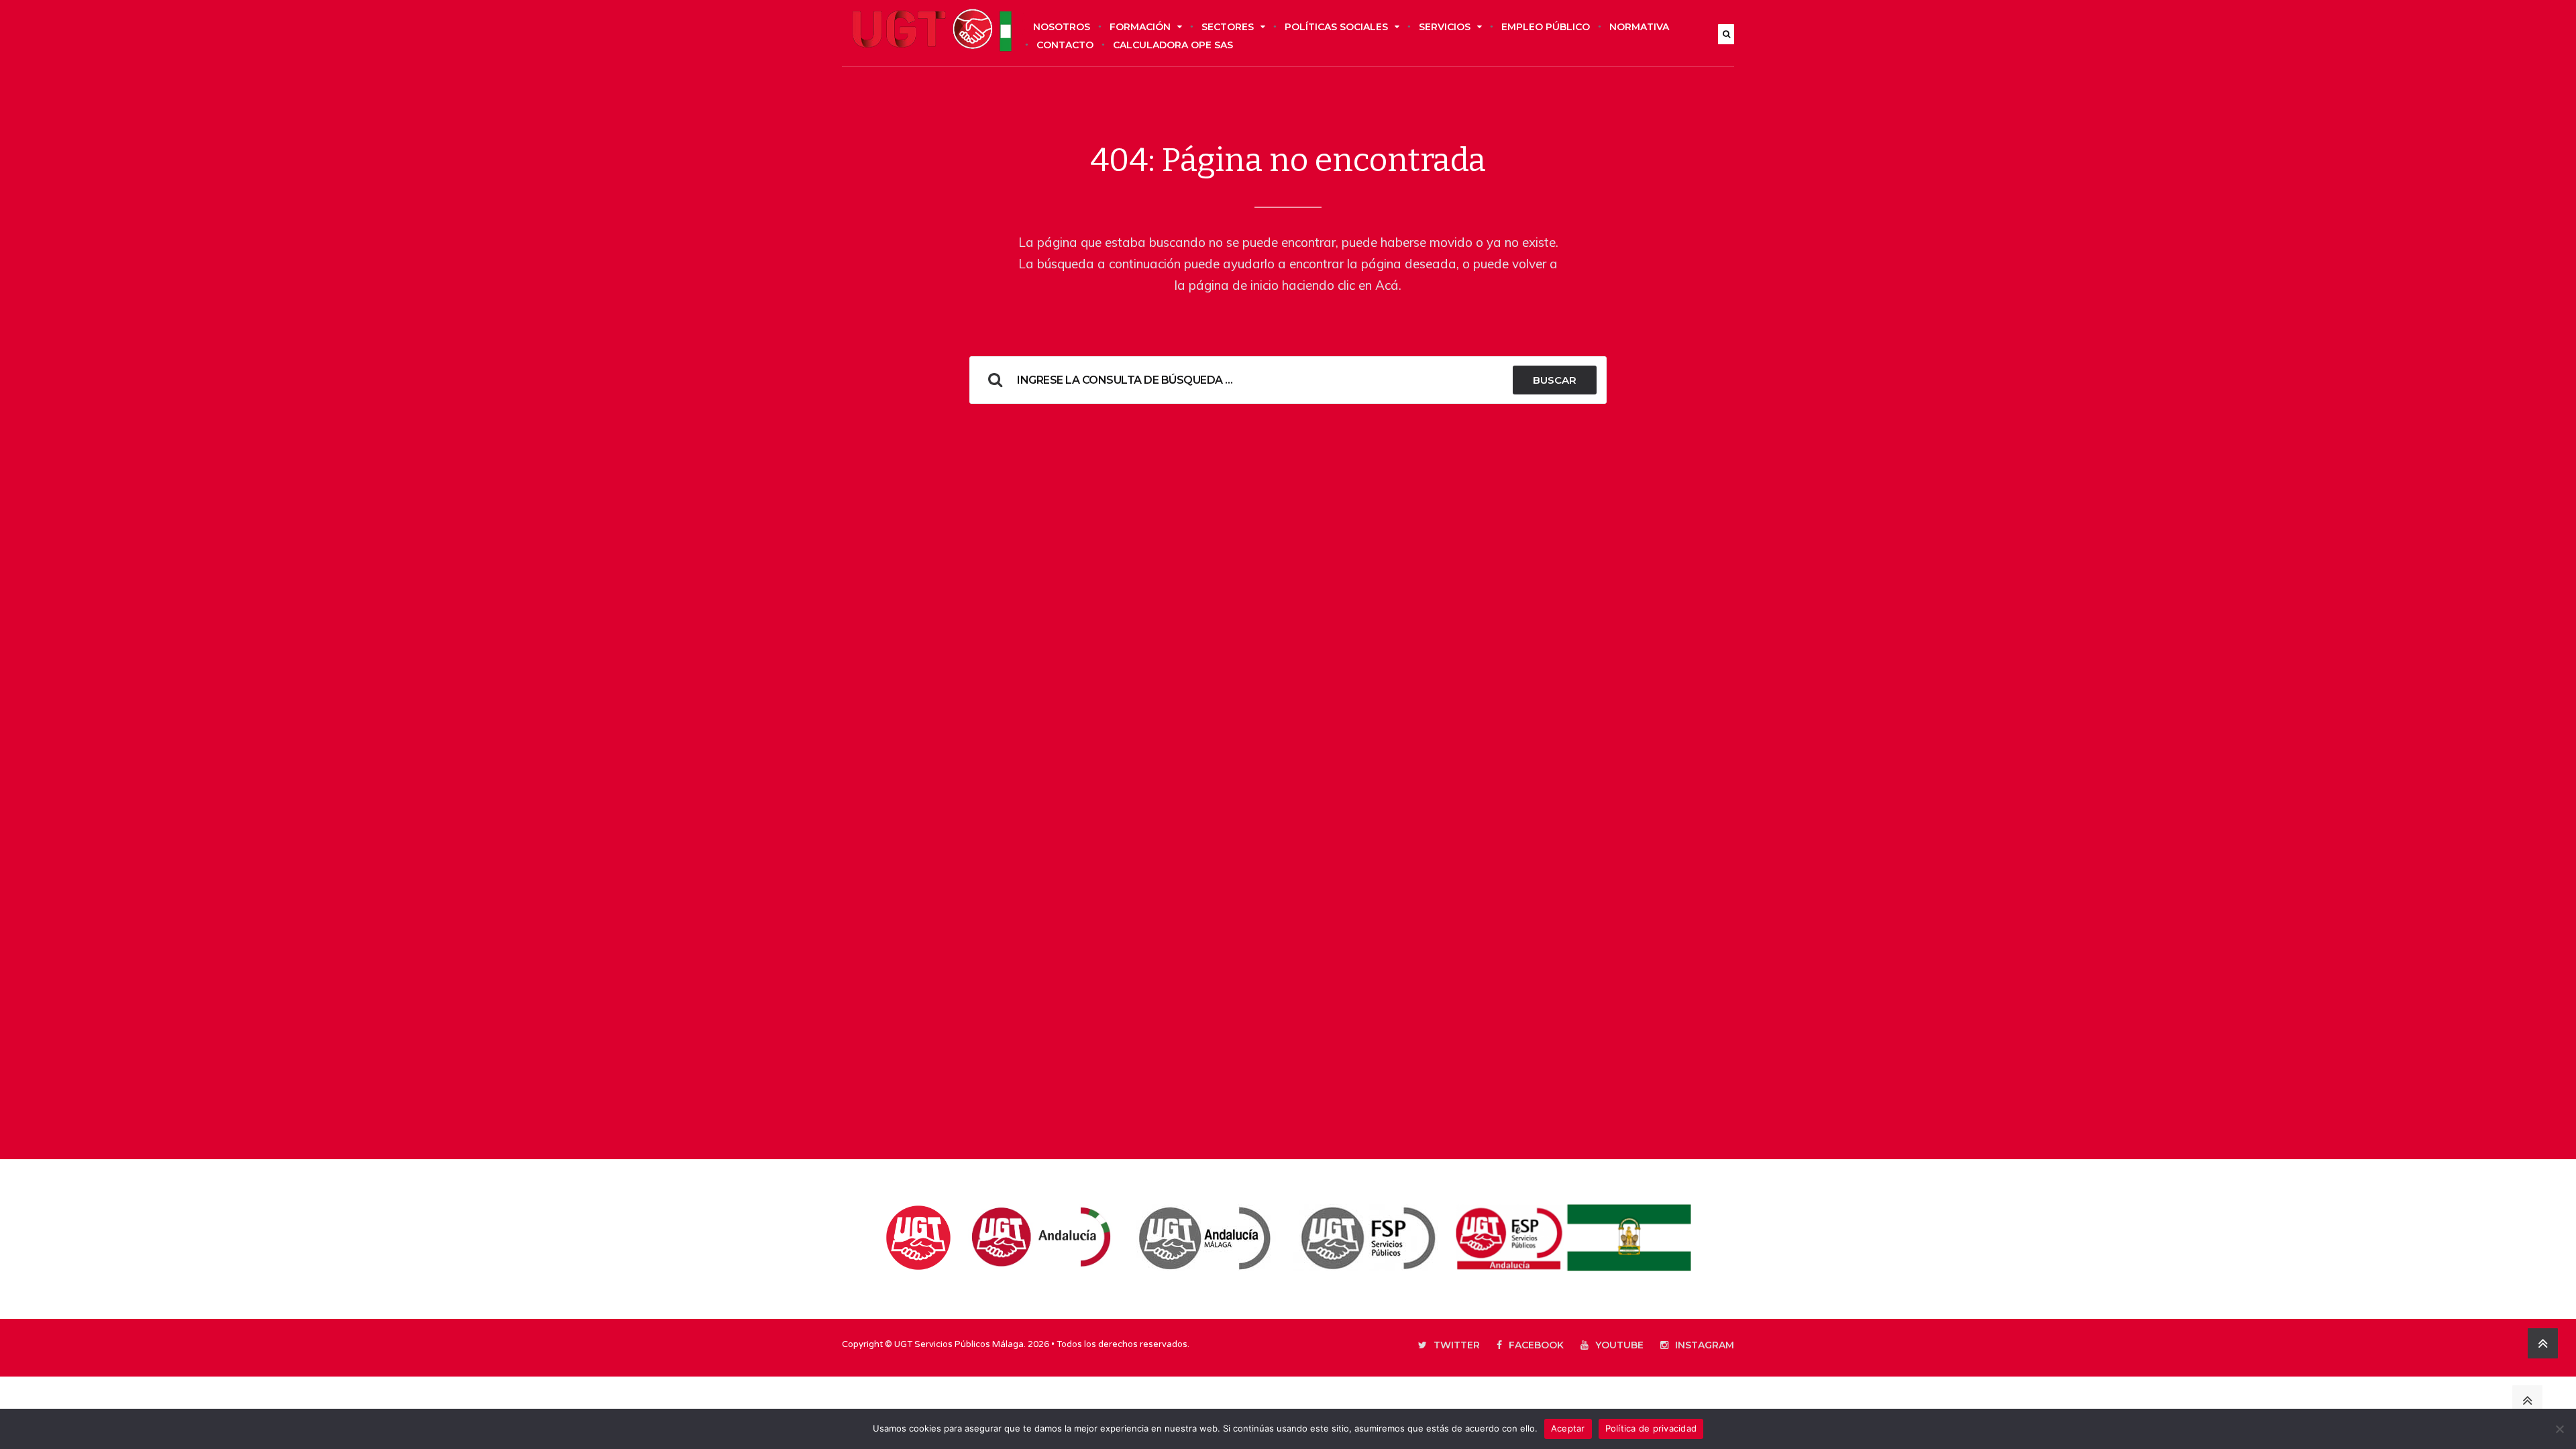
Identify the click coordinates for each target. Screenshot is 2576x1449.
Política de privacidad (1651, 1428)
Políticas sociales (1336, 27)
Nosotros (1062, 27)
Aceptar (1568, 1428)
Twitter (1457, 1345)
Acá (1387, 285)
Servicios (1445, 27)
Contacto (1065, 45)
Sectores (1228, 27)
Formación (1140, 27)
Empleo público (1546, 27)
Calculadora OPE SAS (1173, 45)
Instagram (1705, 1345)
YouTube (1619, 1345)
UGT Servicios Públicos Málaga (959, 1344)
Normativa (1639, 27)
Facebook (1536, 1345)
